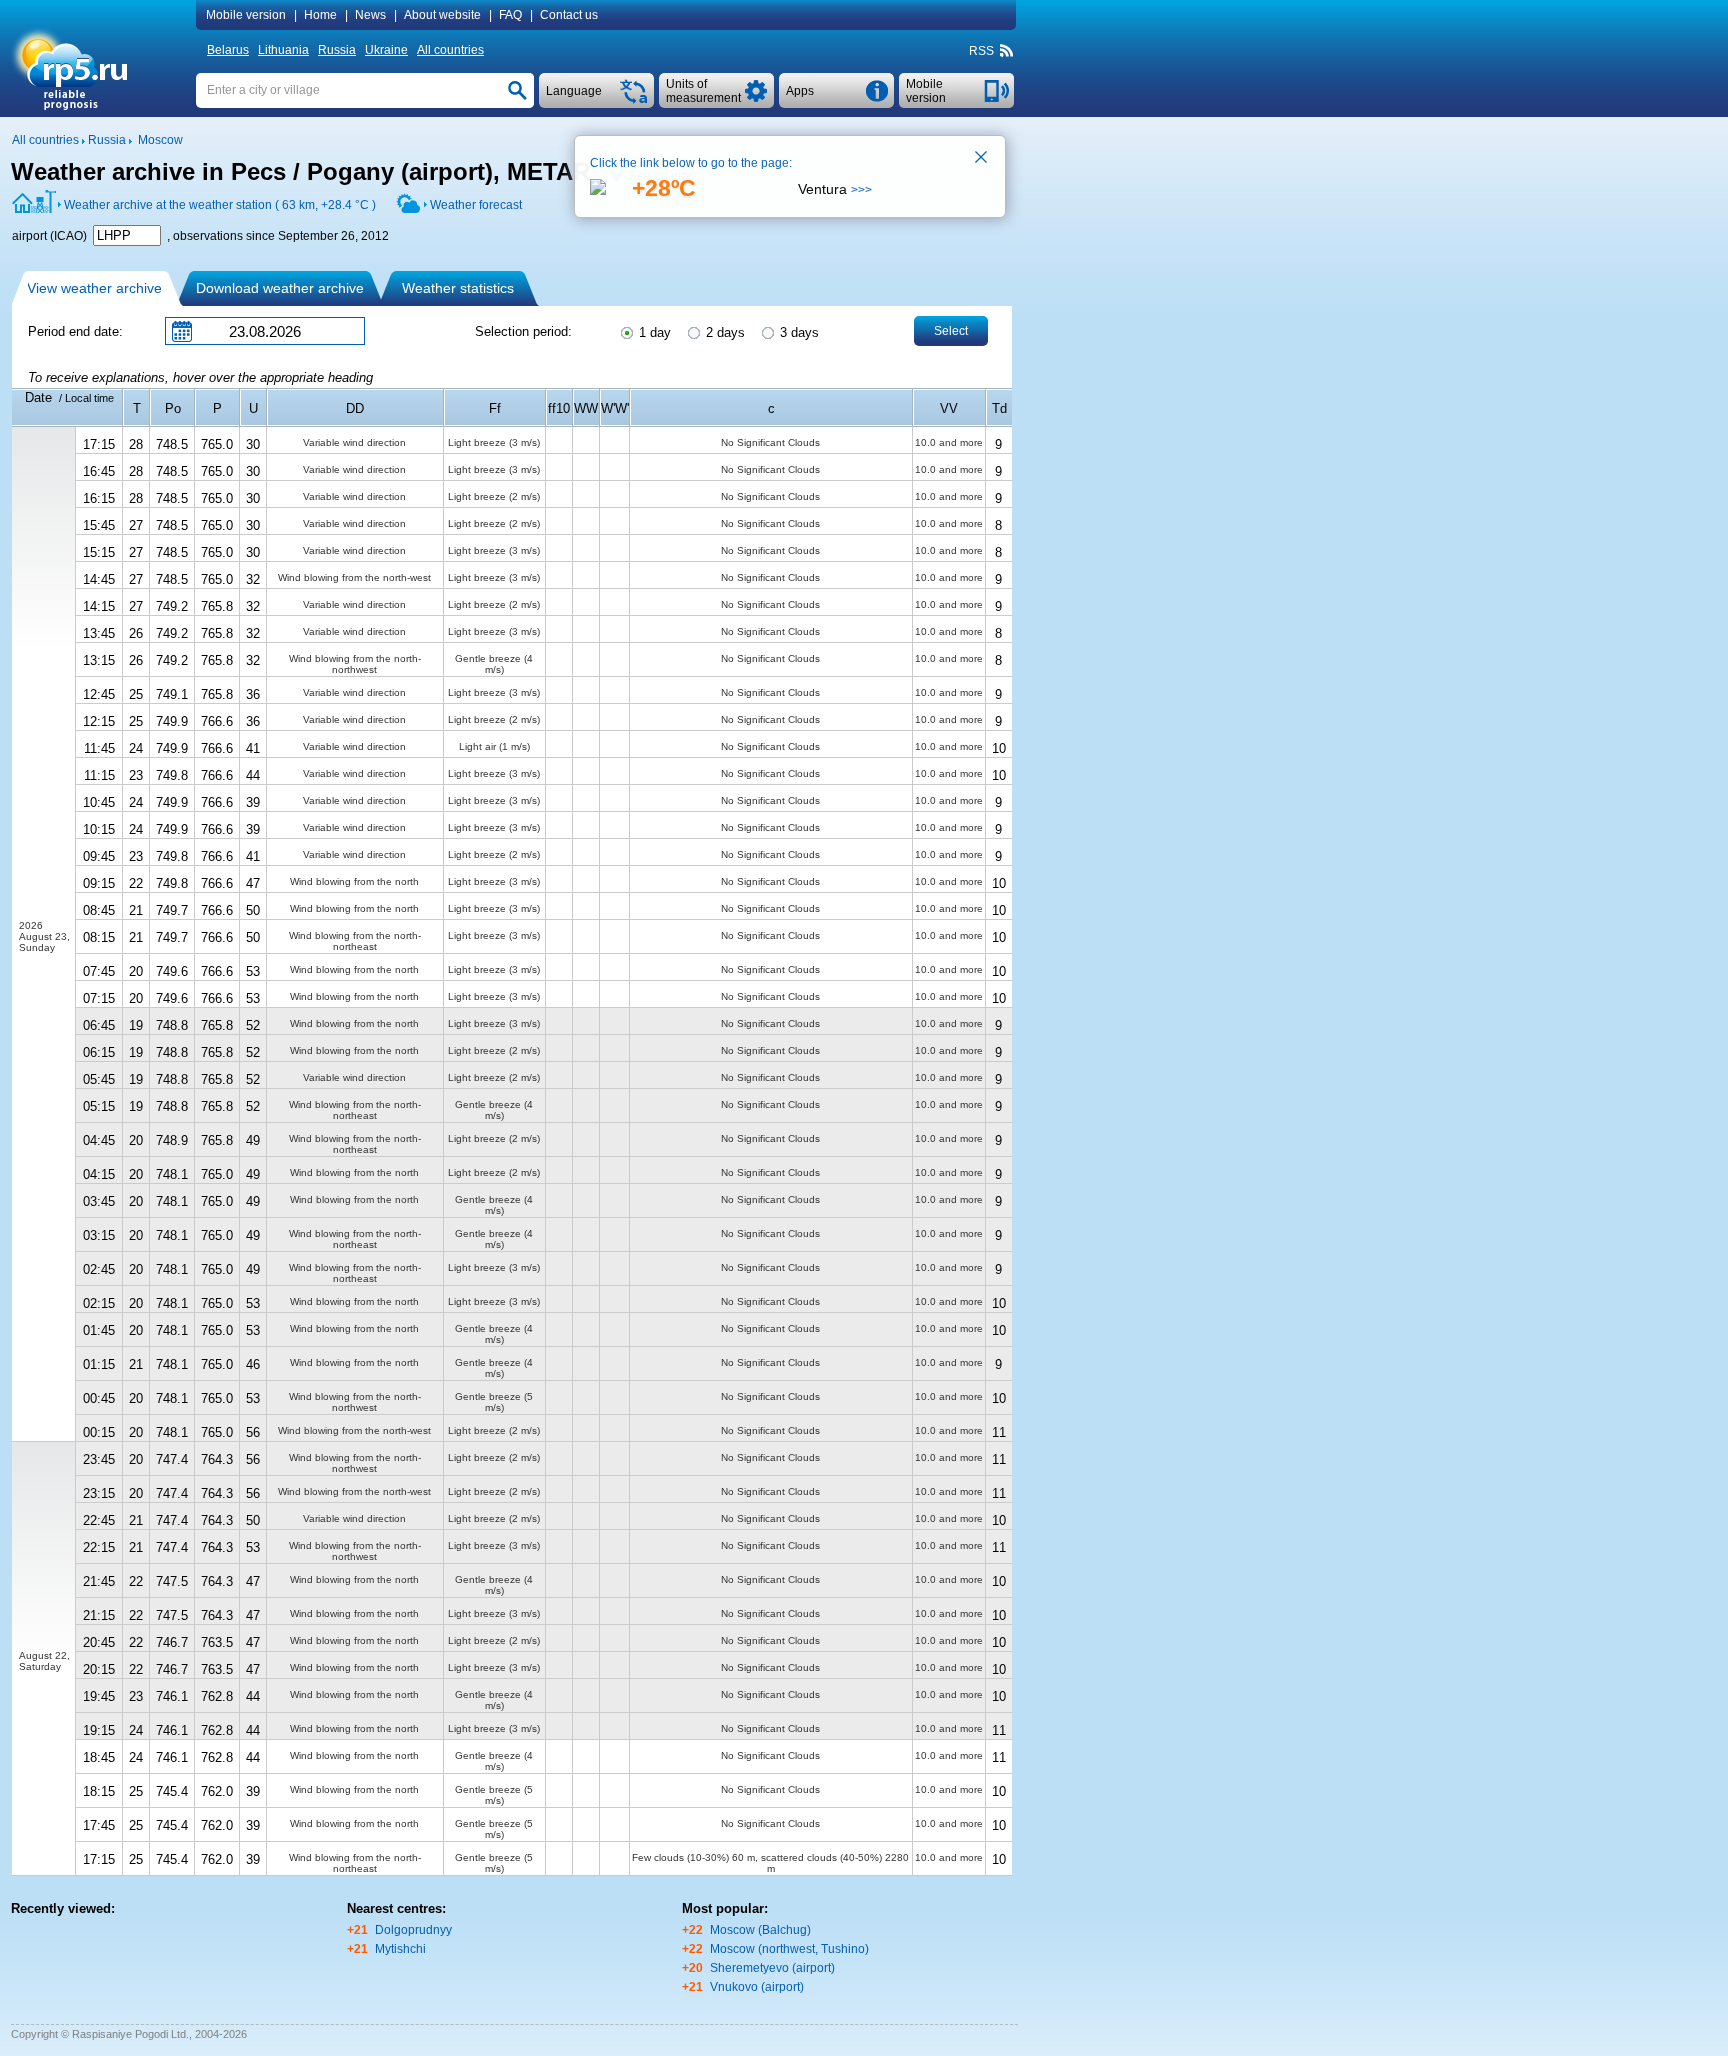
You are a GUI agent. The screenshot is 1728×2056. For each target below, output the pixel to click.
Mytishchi (400, 1949)
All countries (450, 50)
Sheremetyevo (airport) (772, 1968)
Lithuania (283, 50)
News (370, 15)
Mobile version (246, 15)
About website (442, 15)
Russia (337, 50)
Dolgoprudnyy (413, 1930)
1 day (653, 332)
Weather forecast (476, 205)
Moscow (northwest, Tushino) (789, 1949)
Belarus (228, 50)
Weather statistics (458, 288)
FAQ (510, 15)
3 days (797, 332)
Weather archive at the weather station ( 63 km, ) (220, 205)
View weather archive (94, 288)
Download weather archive (280, 288)
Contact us (569, 15)
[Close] (982, 159)
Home (320, 15)
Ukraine (386, 50)
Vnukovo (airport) (757, 1987)
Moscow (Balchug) (760, 1930)
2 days (723, 332)
